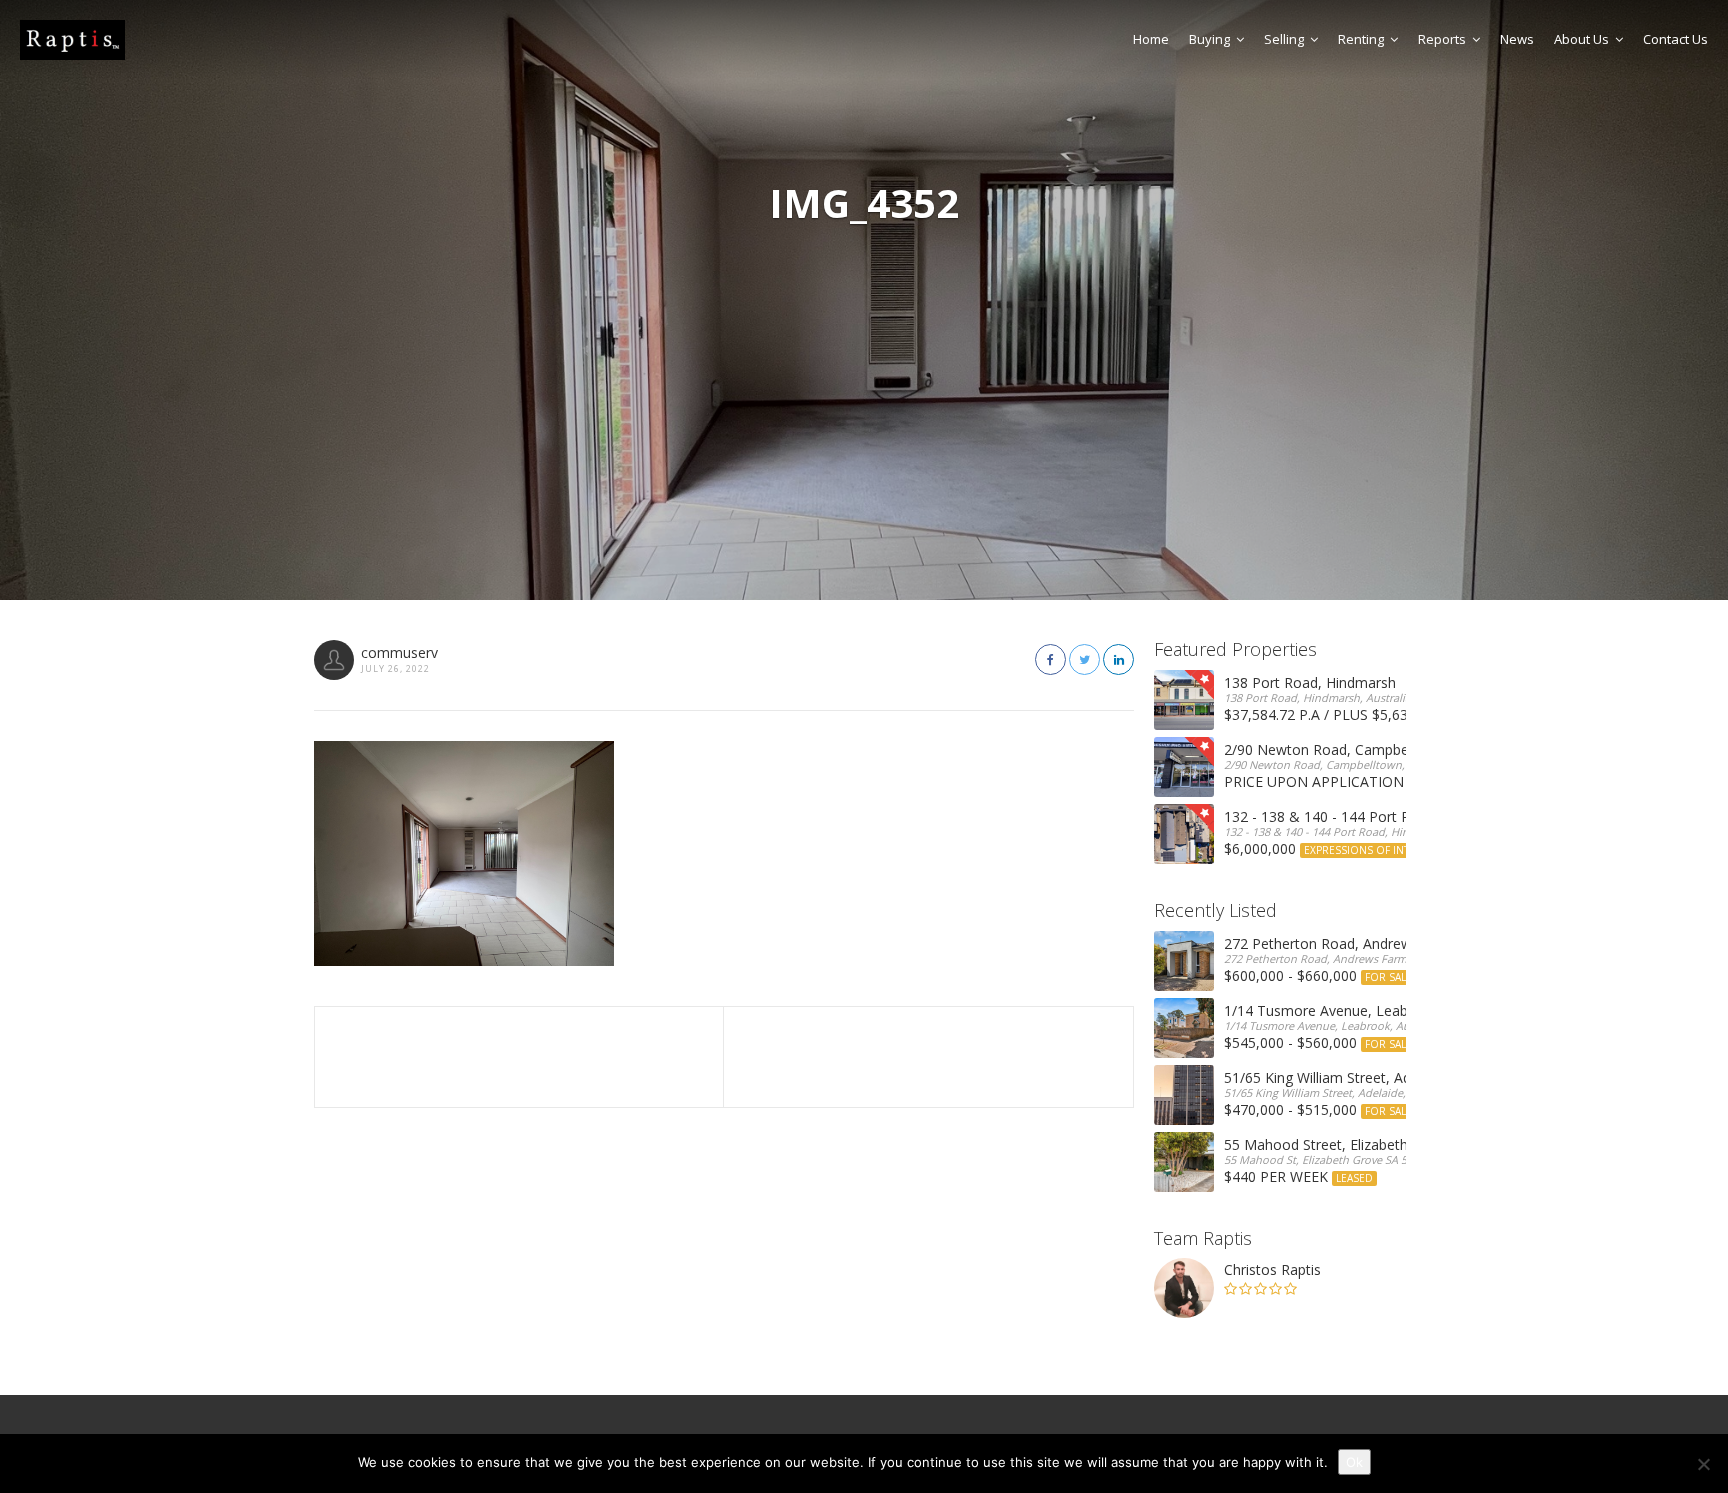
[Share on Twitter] (1084, 659)
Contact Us (1675, 39)
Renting (1361, 39)
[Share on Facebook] (1050, 659)
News (1517, 39)
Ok (1354, 1462)
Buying (1209, 39)
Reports (1442, 39)
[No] (1703, 1464)
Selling (1284, 39)
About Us (1581, 39)
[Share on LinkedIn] (1118, 659)
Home (1151, 39)
